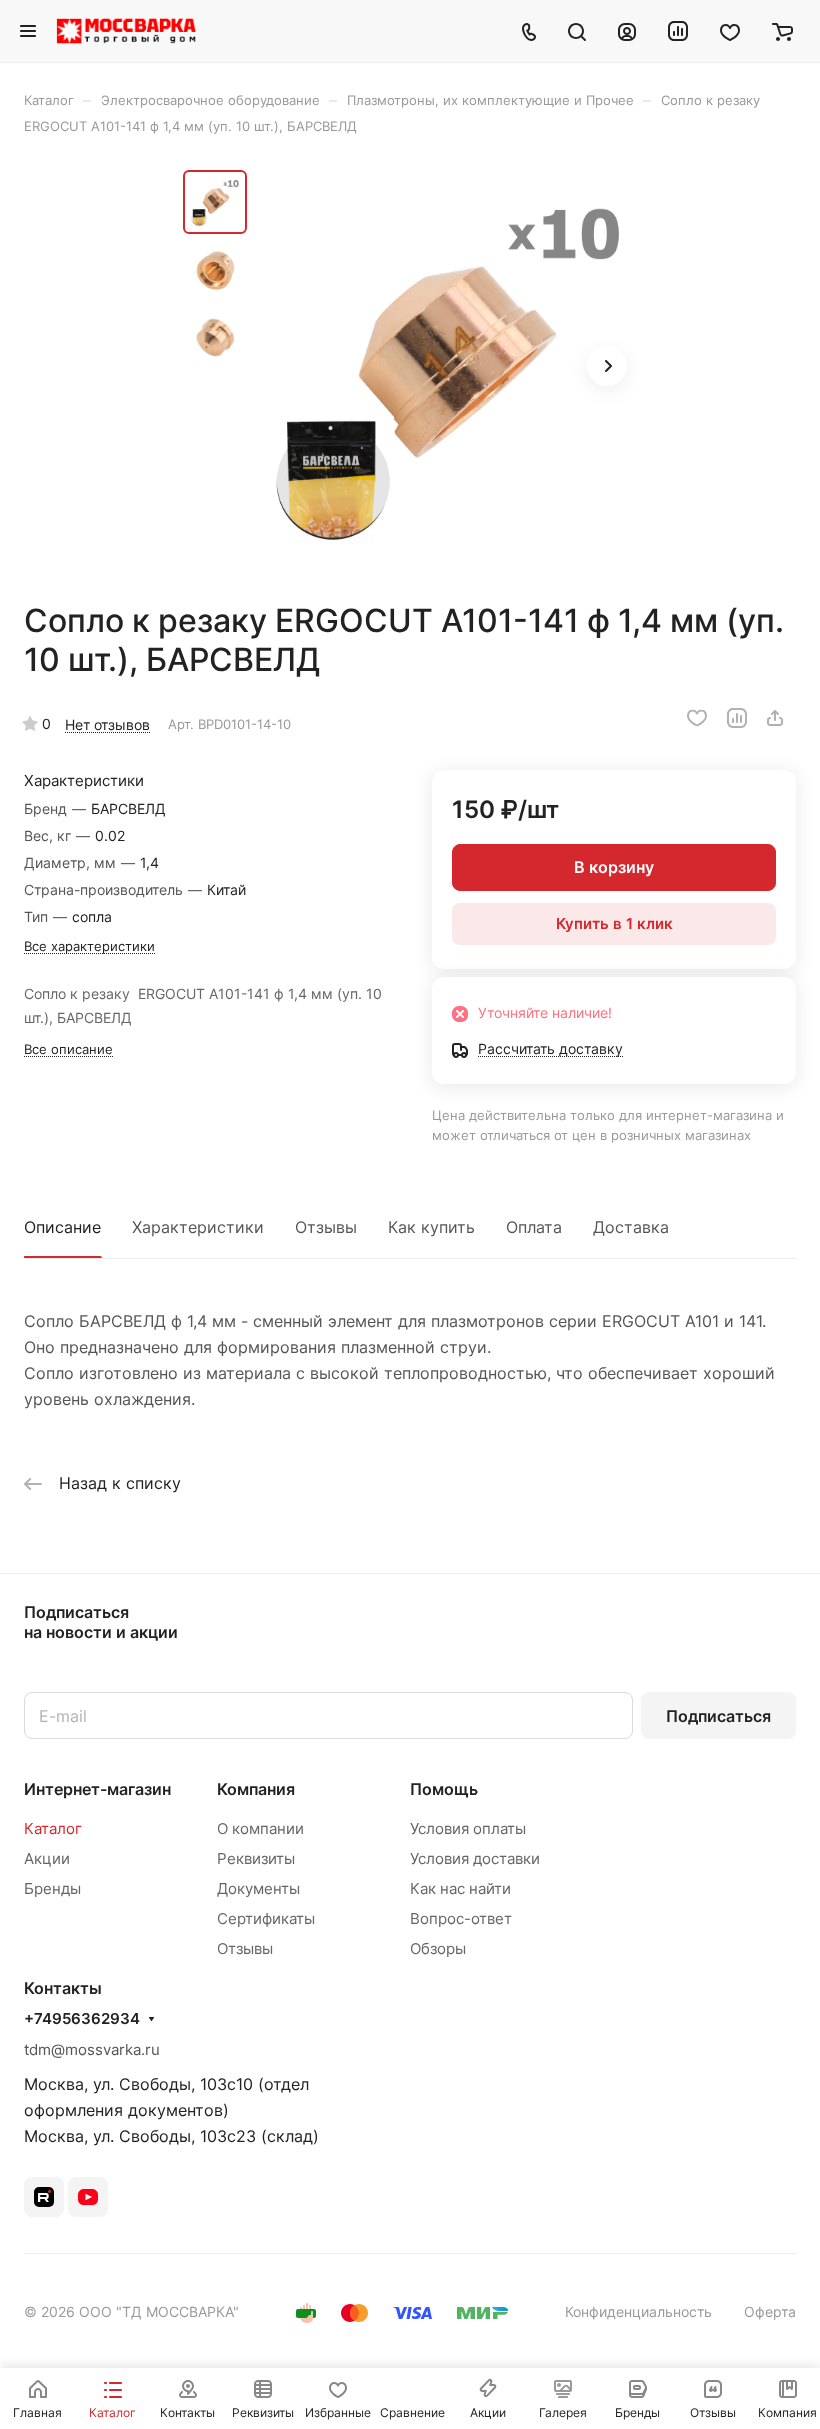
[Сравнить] (737, 718)
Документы (258, 1888)
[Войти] (627, 31)
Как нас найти (460, 1888)
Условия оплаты (468, 1828)
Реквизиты (256, 1858)
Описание (62, 1227)
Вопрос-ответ (461, 1918)
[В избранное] (697, 718)
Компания (256, 1789)
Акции (47, 1858)
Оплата (534, 1227)
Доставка (631, 1227)
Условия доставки (475, 1858)
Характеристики (198, 1227)
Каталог (53, 1828)
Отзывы (326, 1227)
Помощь (444, 1789)
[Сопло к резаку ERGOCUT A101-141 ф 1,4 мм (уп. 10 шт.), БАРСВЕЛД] (448, 368)
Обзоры (438, 1948)
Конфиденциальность (638, 2311)
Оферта (770, 2311)
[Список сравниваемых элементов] (678, 31)
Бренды (52, 1888)
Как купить (431, 1227)
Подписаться (718, 1716)
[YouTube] (88, 2197)
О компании (260, 1828)
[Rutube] (44, 2197)
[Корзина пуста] (782, 31)
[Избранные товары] (730, 31)
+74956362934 (82, 2019)
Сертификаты (266, 1918)
